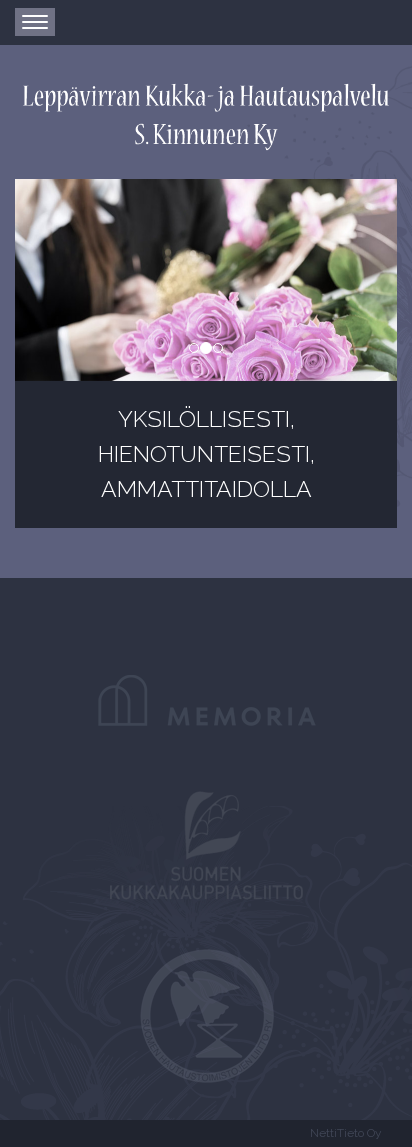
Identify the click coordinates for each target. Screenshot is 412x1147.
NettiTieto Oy (346, 1133)
